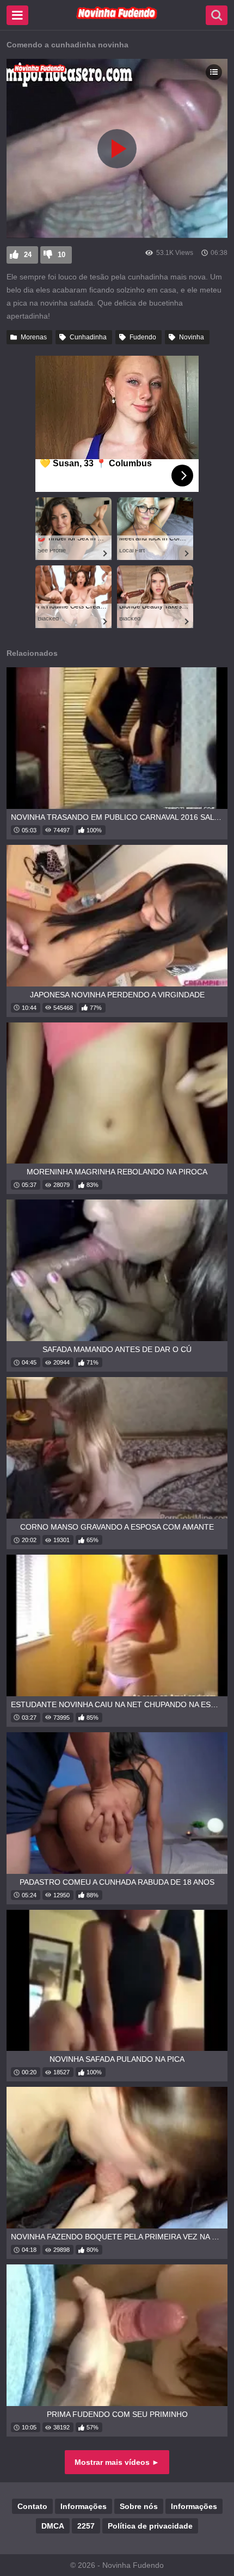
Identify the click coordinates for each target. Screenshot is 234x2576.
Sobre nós (139, 2506)
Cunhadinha (88, 337)
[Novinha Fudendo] (117, 17)
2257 (86, 2526)
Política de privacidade (150, 2526)
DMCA (53, 2526)
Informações (84, 2506)
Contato (32, 2506)
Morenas (34, 337)
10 (61, 255)
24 (28, 255)
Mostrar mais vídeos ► (117, 2462)
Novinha (192, 337)
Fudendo (143, 337)
